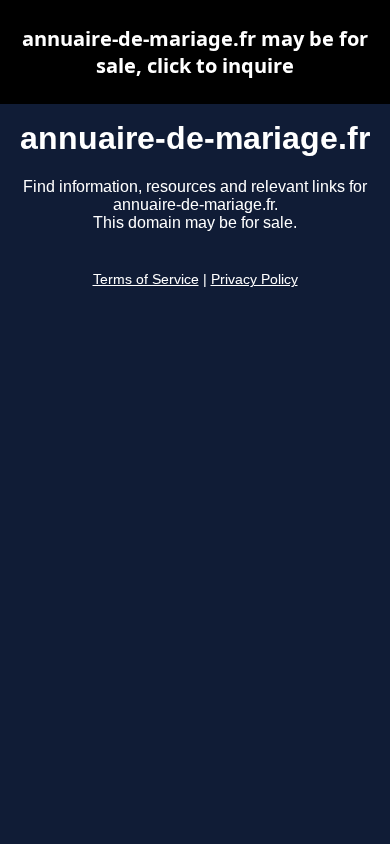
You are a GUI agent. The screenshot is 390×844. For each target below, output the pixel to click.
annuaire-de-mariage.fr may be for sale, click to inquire (195, 52)
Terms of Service (146, 279)
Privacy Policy (254, 279)
